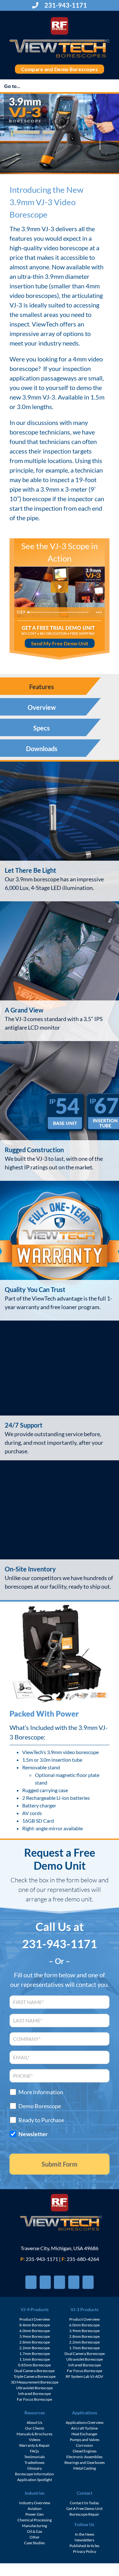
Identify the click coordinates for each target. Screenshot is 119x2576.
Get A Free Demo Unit (84, 2509)
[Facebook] (31, 2282)
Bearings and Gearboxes (85, 2462)
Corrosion (84, 2445)
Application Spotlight (35, 2480)
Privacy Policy (85, 2551)
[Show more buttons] (99, 612)
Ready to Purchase (41, 2120)
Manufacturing (34, 2526)
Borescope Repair (84, 2514)
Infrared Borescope (34, 2394)
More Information (41, 2092)
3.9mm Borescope (35, 2336)
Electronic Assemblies (84, 2457)
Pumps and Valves (85, 2440)
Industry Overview (35, 2503)
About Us (34, 2422)
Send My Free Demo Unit (60, 643)
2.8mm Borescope (35, 2342)
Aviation (35, 2509)
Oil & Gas (35, 2531)
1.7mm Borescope (35, 2354)
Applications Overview (85, 2422)
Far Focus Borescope (34, 2399)
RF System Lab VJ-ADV (84, 2376)
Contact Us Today (84, 2503)
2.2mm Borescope (35, 2348)
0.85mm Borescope (34, 2365)
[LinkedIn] (88, 2282)
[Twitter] (45, 2282)
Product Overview (35, 2319)
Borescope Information (34, 2474)
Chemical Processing (35, 2520)
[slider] (59, 612)
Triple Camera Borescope (35, 2376)
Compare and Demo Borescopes (60, 69)
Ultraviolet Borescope (34, 2388)
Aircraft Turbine (84, 2428)
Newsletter (33, 2134)
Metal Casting (85, 2468)
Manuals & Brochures (34, 2434)
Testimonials (34, 2457)
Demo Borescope (40, 2106)
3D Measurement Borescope (35, 2382)
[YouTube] (60, 2282)
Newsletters (84, 2540)
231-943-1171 (65, 5)
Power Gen (35, 2514)
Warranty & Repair (34, 2445)
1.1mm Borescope (35, 2359)
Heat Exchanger (85, 2434)
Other (35, 2537)
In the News (85, 2534)
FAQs (34, 2451)
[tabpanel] (60, 1181)
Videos (35, 2440)
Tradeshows (34, 2462)
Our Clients (35, 2428)
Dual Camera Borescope (34, 2371)
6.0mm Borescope (35, 2331)
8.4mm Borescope (35, 2325)
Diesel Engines (85, 2451)
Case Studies (34, 2543)
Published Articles (84, 2546)
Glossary (35, 2468)
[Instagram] (74, 2282)
